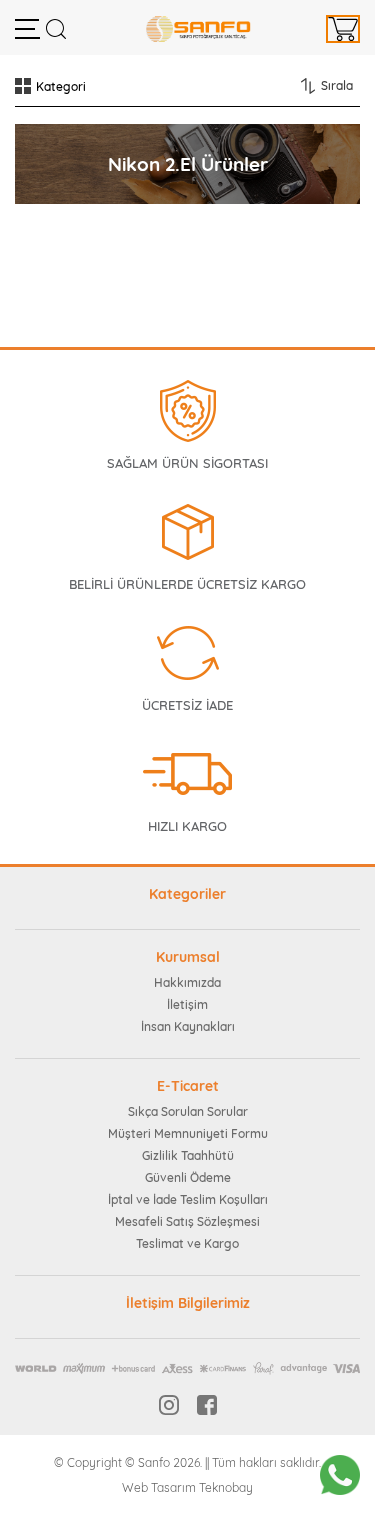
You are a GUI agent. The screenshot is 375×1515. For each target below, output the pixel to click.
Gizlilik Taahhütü (188, 1155)
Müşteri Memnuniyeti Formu (188, 1133)
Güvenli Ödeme (188, 1177)
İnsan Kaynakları (188, 1026)
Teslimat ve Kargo (187, 1243)
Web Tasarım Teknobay (187, 1487)
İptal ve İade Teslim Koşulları (188, 1199)
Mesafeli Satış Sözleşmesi (187, 1221)
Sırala (337, 85)
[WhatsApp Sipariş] (340, 1475)
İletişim (187, 1004)
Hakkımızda (187, 982)
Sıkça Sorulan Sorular (188, 1111)
